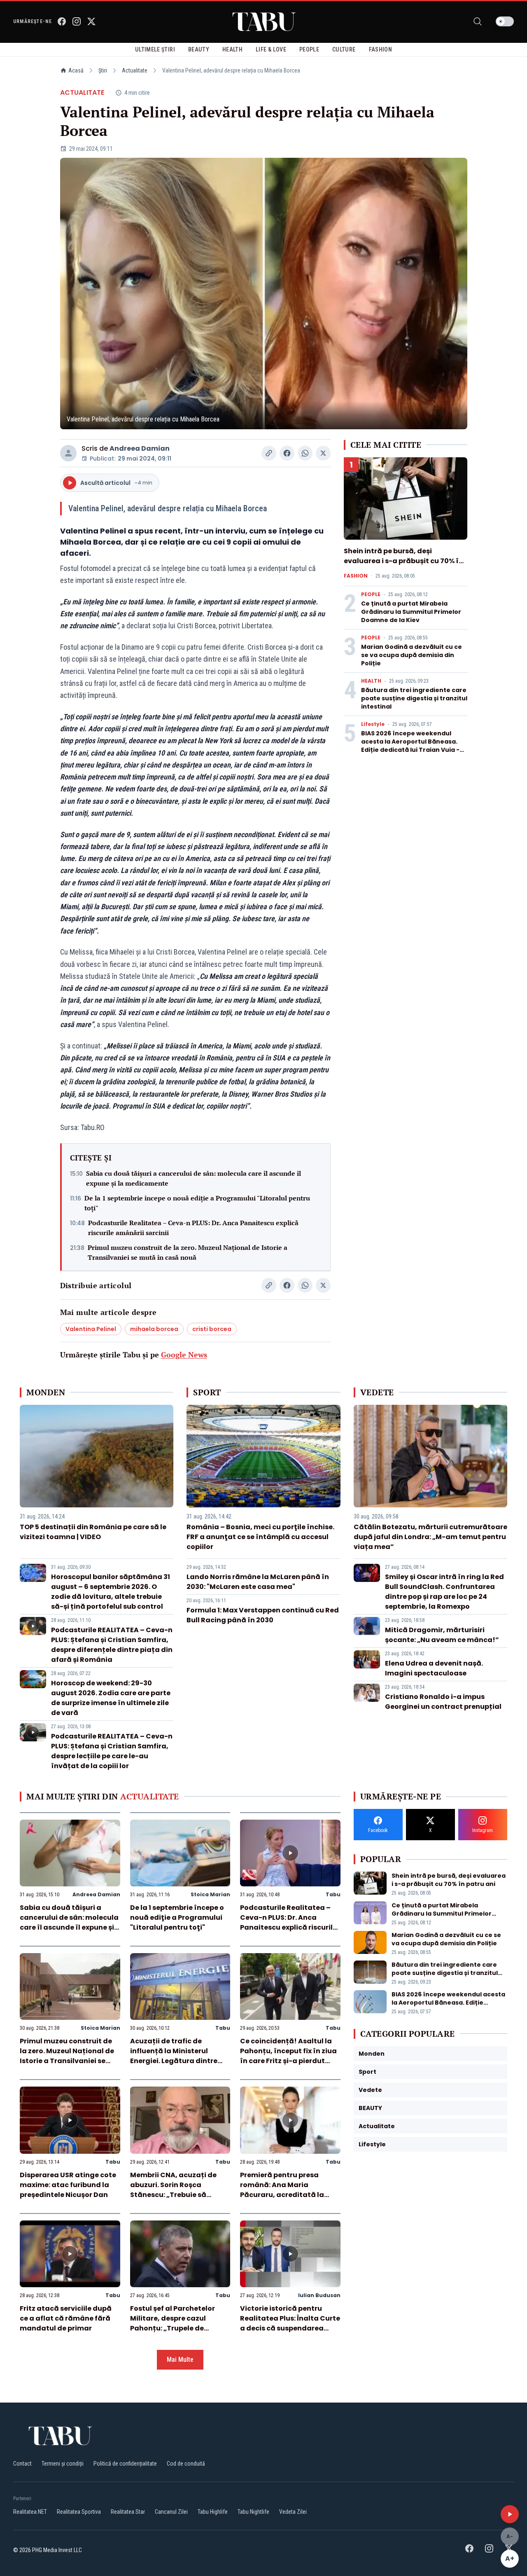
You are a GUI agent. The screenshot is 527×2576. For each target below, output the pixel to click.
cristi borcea (212, 1329)
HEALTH (371, 681)
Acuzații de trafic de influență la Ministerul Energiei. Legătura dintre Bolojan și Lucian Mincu (174, 2056)
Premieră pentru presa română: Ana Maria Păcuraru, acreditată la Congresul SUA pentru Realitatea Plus (282, 2195)
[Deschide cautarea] (478, 21)
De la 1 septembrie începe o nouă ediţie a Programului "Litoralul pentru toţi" (197, 1203)
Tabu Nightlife (253, 2512)
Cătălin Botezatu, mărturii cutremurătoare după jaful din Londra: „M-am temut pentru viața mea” (430, 1537)
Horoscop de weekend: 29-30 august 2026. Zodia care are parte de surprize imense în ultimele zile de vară (111, 1698)
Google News (184, 1355)
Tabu (333, 1894)
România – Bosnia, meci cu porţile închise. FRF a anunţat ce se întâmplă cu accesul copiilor (260, 1537)
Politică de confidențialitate (125, 2464)
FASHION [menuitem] (380, 49)
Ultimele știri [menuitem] (155, 49)
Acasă (76, 70)
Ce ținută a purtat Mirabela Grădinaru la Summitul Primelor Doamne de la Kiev (411, 612)
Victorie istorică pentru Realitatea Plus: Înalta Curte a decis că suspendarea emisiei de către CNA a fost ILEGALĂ (290, 2328)
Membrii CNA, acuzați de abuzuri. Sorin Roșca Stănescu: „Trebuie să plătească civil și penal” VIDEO (173, 2195)
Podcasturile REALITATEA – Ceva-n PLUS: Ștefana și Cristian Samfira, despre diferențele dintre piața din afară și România (112, 1645)
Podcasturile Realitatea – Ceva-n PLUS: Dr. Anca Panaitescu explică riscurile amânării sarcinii (193, 1228)
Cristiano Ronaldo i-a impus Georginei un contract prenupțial (443, 1702)
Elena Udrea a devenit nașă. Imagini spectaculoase (434, 1668)
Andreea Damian (140, 448)
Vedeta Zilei (293, 2512)
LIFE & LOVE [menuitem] (271, 49)
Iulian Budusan (319, 2295)
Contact (22, 2464)
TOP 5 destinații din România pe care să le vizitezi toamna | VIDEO (93, 1532)
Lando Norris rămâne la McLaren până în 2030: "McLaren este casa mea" (258, 1582)
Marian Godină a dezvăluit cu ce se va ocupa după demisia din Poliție (412, 655)
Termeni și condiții (63, 2464)
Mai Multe (180, 2360)
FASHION (356, 576)
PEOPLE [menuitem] (309, 49)
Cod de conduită (186, 2464)
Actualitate (135, 70)
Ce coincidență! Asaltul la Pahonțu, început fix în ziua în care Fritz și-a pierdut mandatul (288, 2056)
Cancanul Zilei (171, 2512)
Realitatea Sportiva (79, 2512)
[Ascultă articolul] (510, 2514)
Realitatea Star (128, 2512)
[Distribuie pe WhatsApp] (305, 453)
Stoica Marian (210, 1894)
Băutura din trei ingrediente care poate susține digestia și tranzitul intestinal (414, 698)
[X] (91, 21)
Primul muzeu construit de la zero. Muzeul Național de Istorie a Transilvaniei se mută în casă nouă (188, 1252)
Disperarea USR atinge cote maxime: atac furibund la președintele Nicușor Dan (68, 2185)
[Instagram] (77, 21)
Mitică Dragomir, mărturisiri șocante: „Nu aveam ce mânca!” (442, 1635)
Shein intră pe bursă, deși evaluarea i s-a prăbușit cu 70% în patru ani (403, 561)
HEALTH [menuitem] (232, 49)
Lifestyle (373, 724)
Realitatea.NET (30, 2512)
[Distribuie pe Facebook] (287, 453)
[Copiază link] (269, 453)
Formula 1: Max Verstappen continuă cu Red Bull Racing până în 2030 (263, 1615)
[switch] (505, 21)
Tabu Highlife (213, 2512)
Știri (103, 70)
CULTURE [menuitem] (344, 49)
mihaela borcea (154, 1329)
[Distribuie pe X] (323, 453)
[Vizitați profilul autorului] (68, 453)
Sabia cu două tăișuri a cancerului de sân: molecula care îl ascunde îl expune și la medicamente (194, 1178)
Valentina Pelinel (91, 1329)
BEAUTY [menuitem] (199, 49)
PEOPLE (371, 594)
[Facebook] (62, 21)
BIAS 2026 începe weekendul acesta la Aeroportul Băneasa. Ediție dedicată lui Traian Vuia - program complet (410, 746)
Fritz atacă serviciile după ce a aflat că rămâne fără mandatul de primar (66, 2318)
